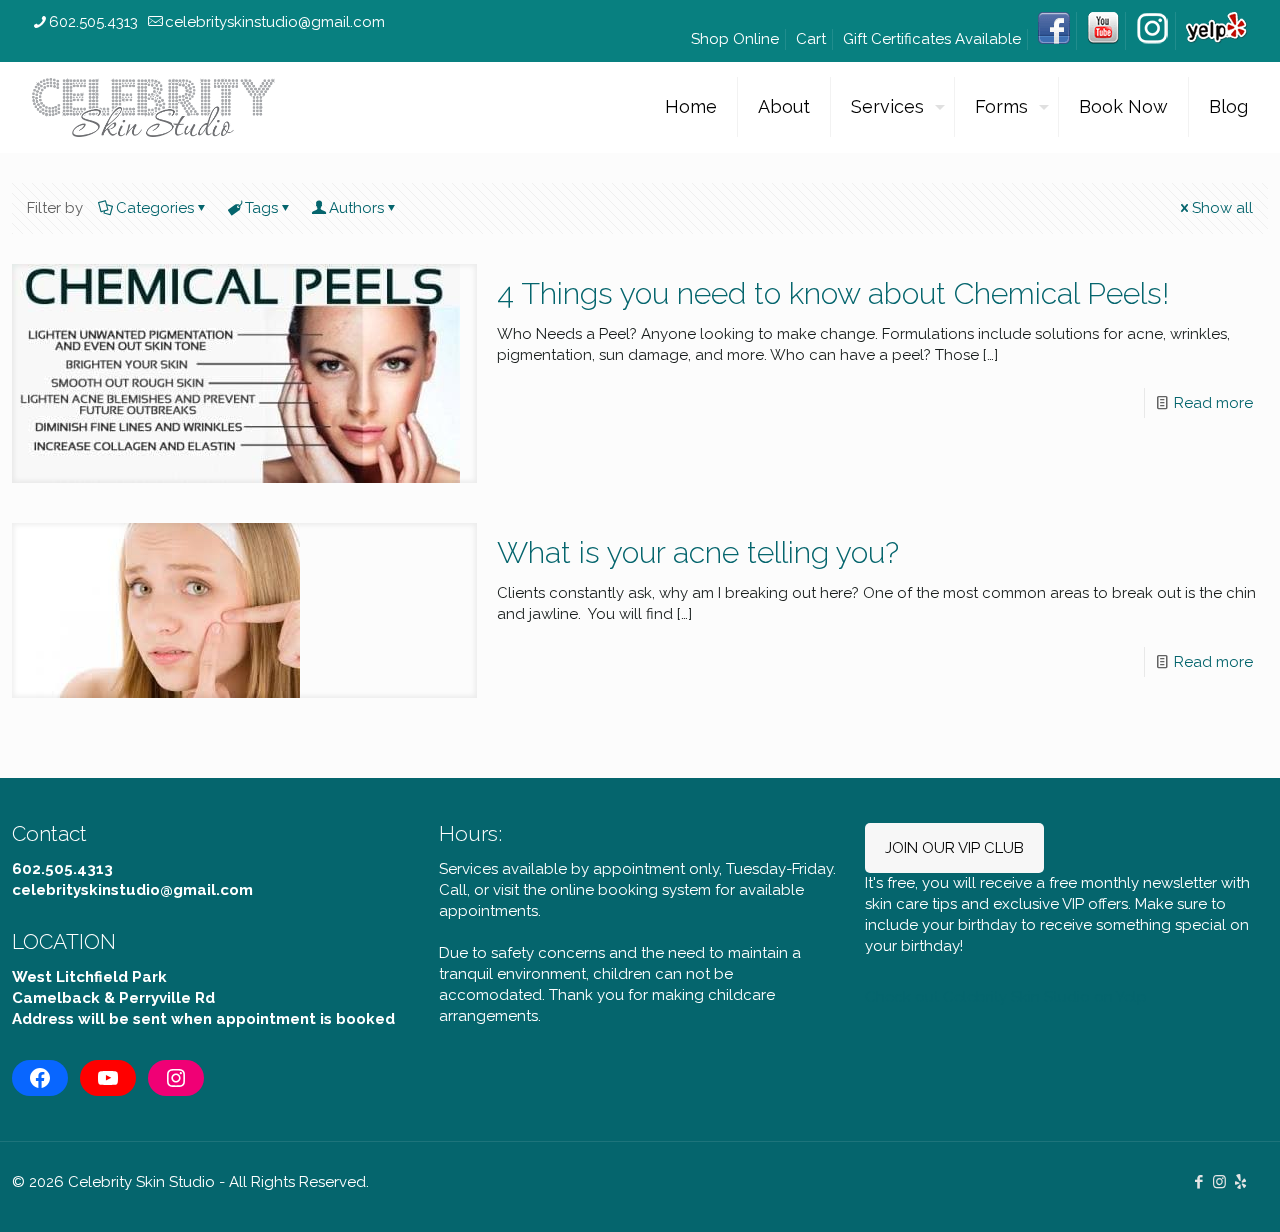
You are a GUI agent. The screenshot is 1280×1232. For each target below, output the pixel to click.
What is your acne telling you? (698, 552)
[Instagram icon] (1219, 1182)
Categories (155, 208)
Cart (811, 39)
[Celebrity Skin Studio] (153, 107)
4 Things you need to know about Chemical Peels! (833, 293)
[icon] (1240, 1182)
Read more (1213, 403)
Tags (261, 208)
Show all (1222, 208)
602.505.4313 (93, 22)
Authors (356, 208)
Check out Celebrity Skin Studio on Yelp (1006, 997)
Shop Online (735, 39)
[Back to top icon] (1184, 1191)
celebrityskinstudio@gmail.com (275, 22)
